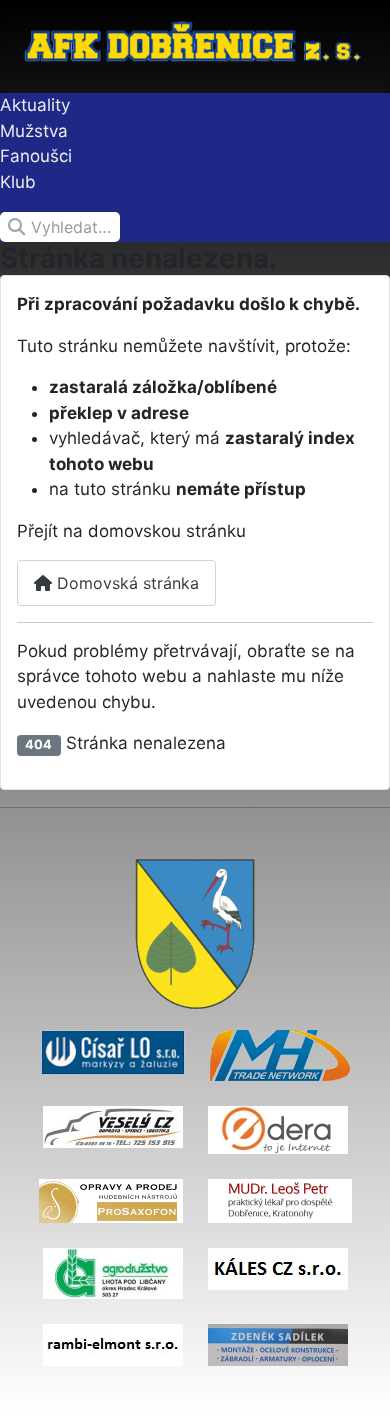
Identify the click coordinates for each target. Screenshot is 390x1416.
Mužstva (34, 131)
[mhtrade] (280, 1054)
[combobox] (60, 227)
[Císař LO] (113, 1051)
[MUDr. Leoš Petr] (280, 1200)
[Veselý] (113, 1126)
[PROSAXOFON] (111, 1200)
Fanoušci (36, 156)
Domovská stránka (125, 583)
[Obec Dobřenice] (195, 933)
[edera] (278, 1129)
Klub (18, 182)
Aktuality (35, 105)
